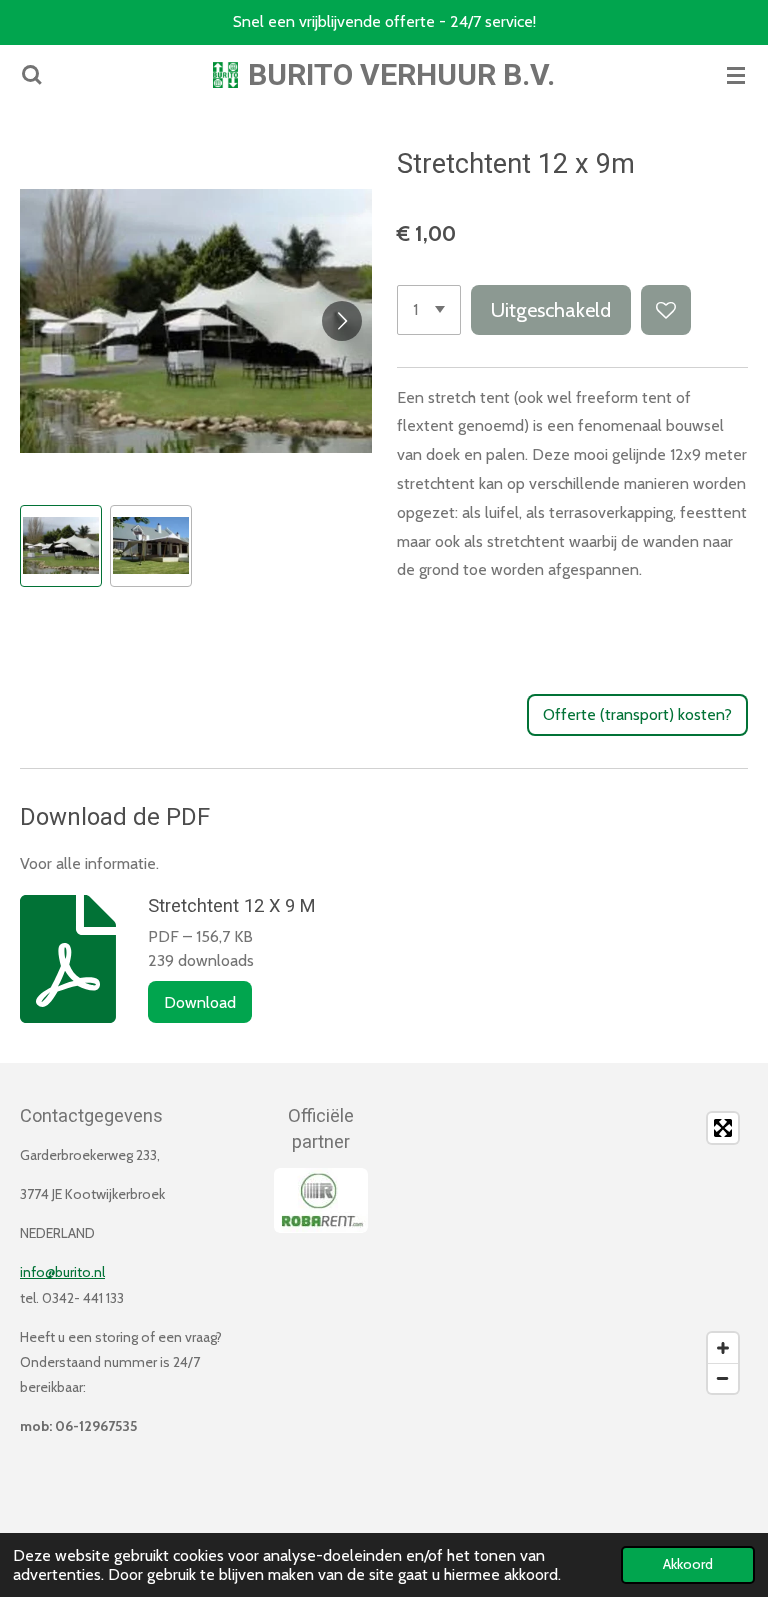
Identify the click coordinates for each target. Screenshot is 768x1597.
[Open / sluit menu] (736, 75)
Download (200, 1002)
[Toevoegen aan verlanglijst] (666, 310)
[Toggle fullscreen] (723, 1128)
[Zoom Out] (723, 1378)
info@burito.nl (62, 1272)
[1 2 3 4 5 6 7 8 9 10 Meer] (429, 310)
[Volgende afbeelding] (342, 321)
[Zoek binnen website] (32, 75)
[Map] (572, 1253)
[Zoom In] (723, 1348)
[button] (61, 546)
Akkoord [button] (688, 1564)
